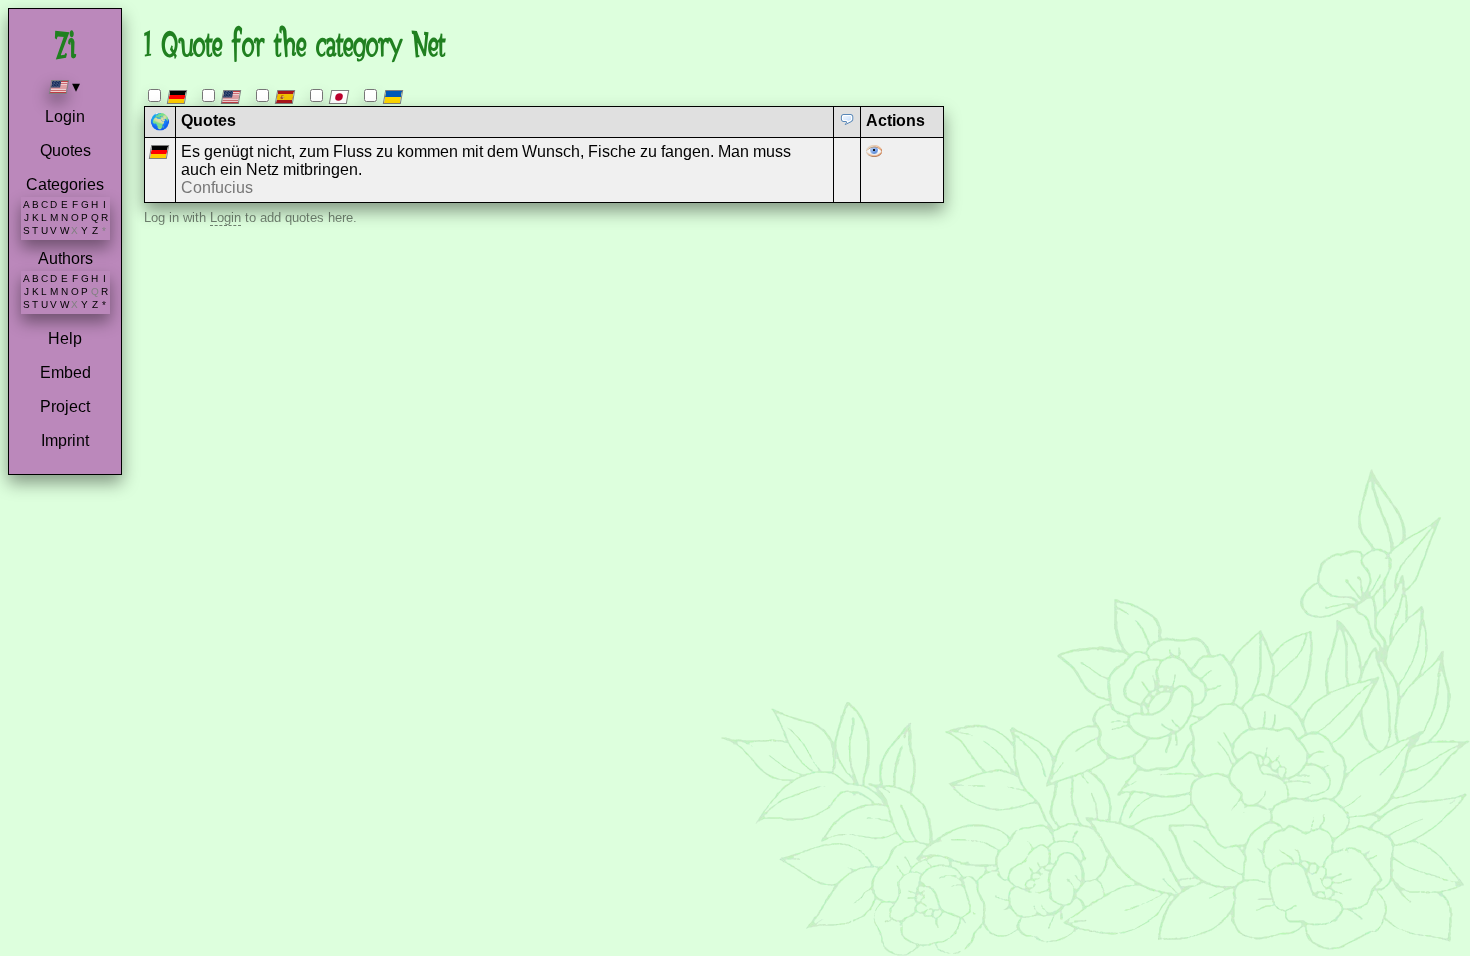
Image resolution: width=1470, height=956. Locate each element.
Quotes (65, 150)
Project (65, 406)
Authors (65, 258)
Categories (65, 184)
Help (65, 338)
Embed (65, 372)
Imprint (65, 440)
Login (65, 116)
